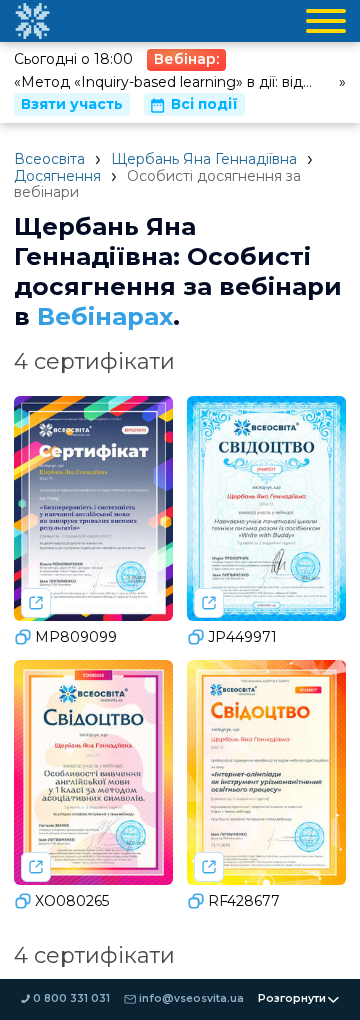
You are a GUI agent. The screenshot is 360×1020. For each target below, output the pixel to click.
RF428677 (244, 901)
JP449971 (242, 637)
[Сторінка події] (36, 603)
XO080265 (72, 901)
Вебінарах (105, 316)
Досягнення (57, 176)
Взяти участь (72, 104)
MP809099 (76, 637)
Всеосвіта (49, 159)
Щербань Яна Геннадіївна (204, 159)
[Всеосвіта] (32, 21)
